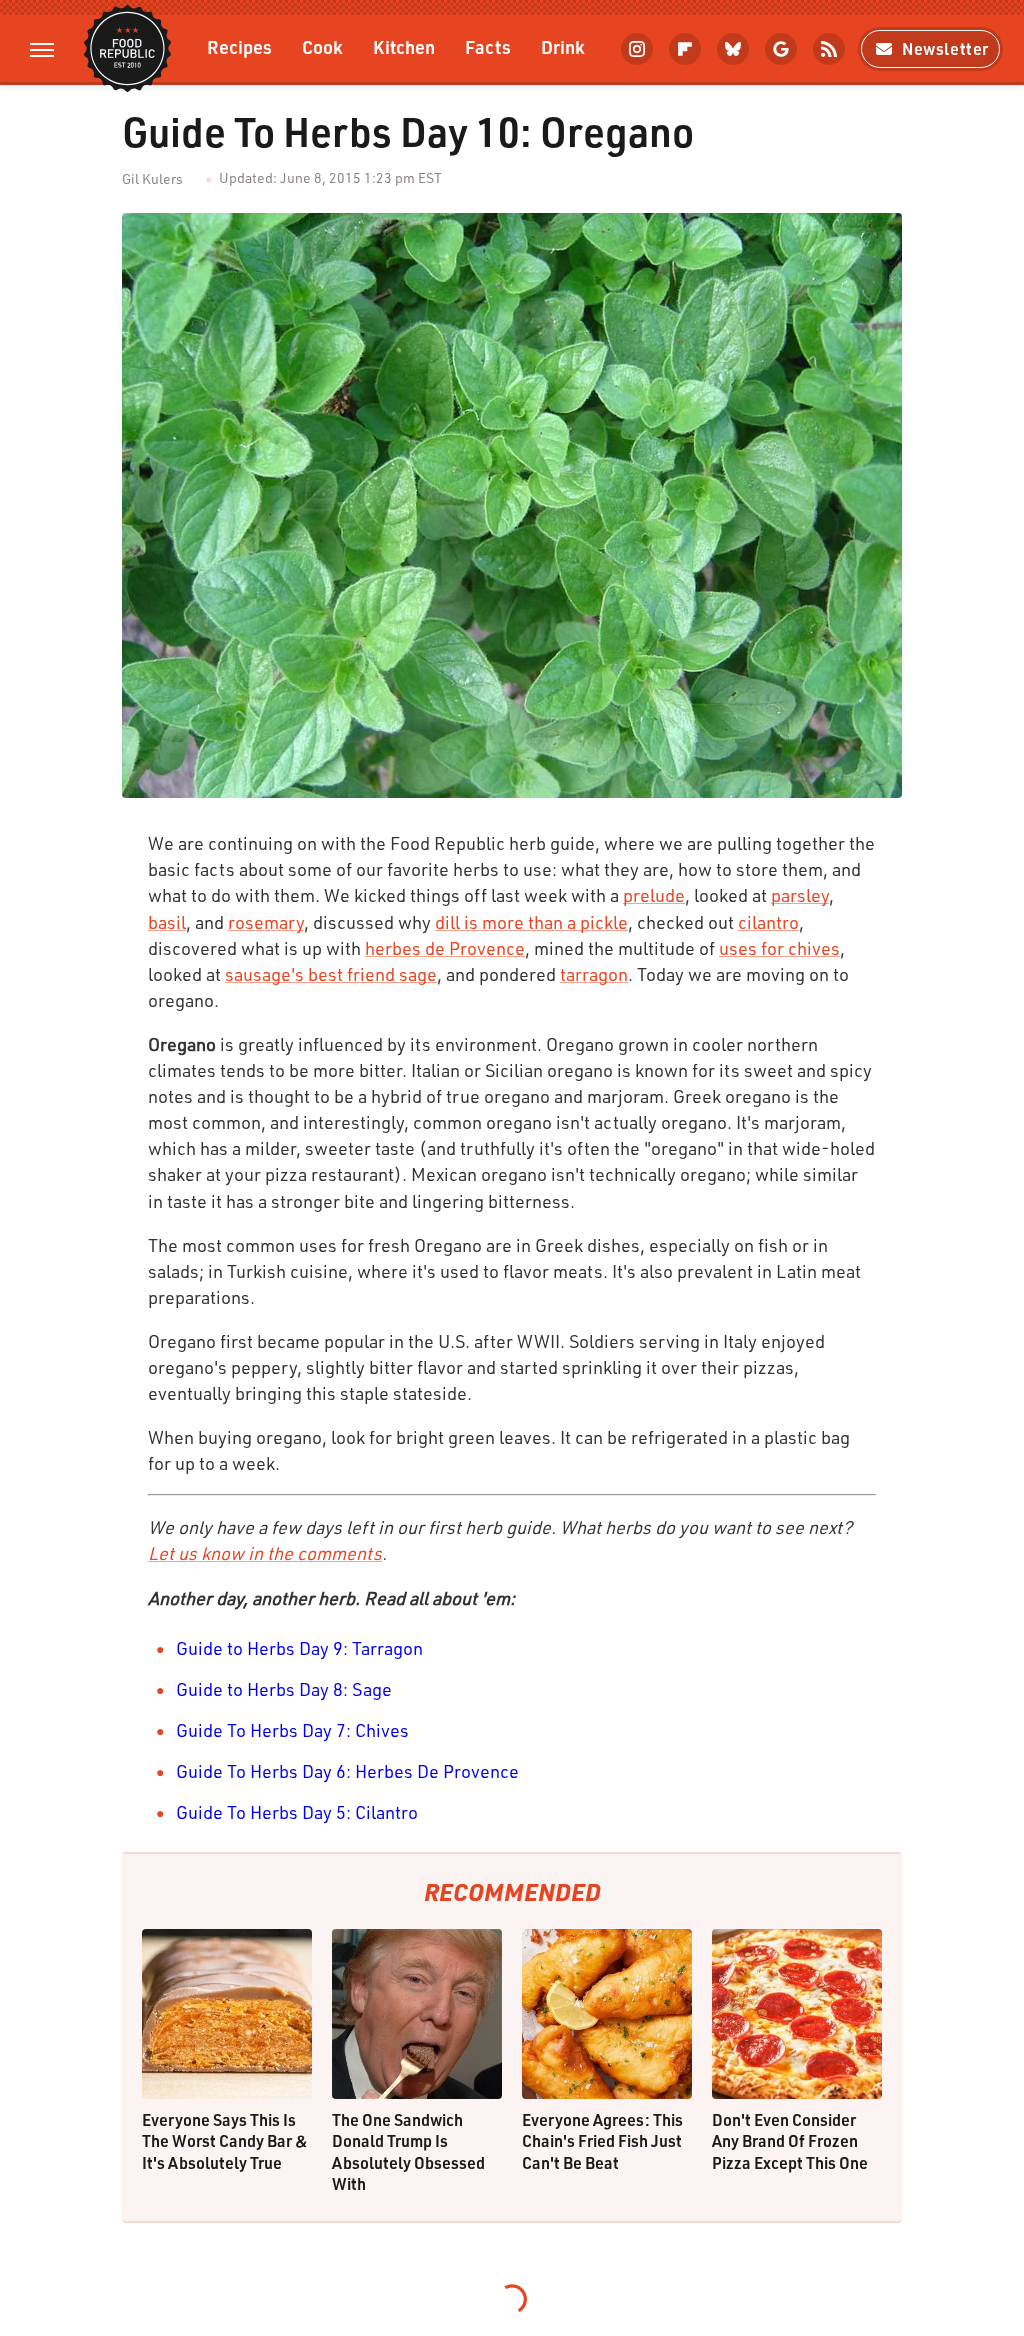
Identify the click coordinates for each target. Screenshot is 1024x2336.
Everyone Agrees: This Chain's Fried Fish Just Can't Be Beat (602, 2141)
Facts (488, 46)
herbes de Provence (445, 948)
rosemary (266, 922)
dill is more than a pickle (531, 922)
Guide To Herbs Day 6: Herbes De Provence (347, 1771)
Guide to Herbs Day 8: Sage (284, 1689)
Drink (563, 46)
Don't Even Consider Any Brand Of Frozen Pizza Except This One (790, 2141)
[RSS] (829, 49)
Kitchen (404, 46)
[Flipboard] (685, 49)
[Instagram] (637, 49)
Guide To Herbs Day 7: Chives (292, 1730)
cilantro (768, 922)
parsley (800, 895)
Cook (322, 46)
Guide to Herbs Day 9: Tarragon (299, 1648)
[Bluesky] (733, 49)
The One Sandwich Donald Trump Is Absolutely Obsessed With (408, 2152)
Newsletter (945, 48)
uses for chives (779, 948)
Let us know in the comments (265, 1553)
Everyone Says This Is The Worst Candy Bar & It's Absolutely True (225, 2141)
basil (167, 922)
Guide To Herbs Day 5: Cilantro (297, 1812)
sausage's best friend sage (331, 974)
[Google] (781, 49)
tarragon (594, 974)
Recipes (239, 46)
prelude (654, 895)
